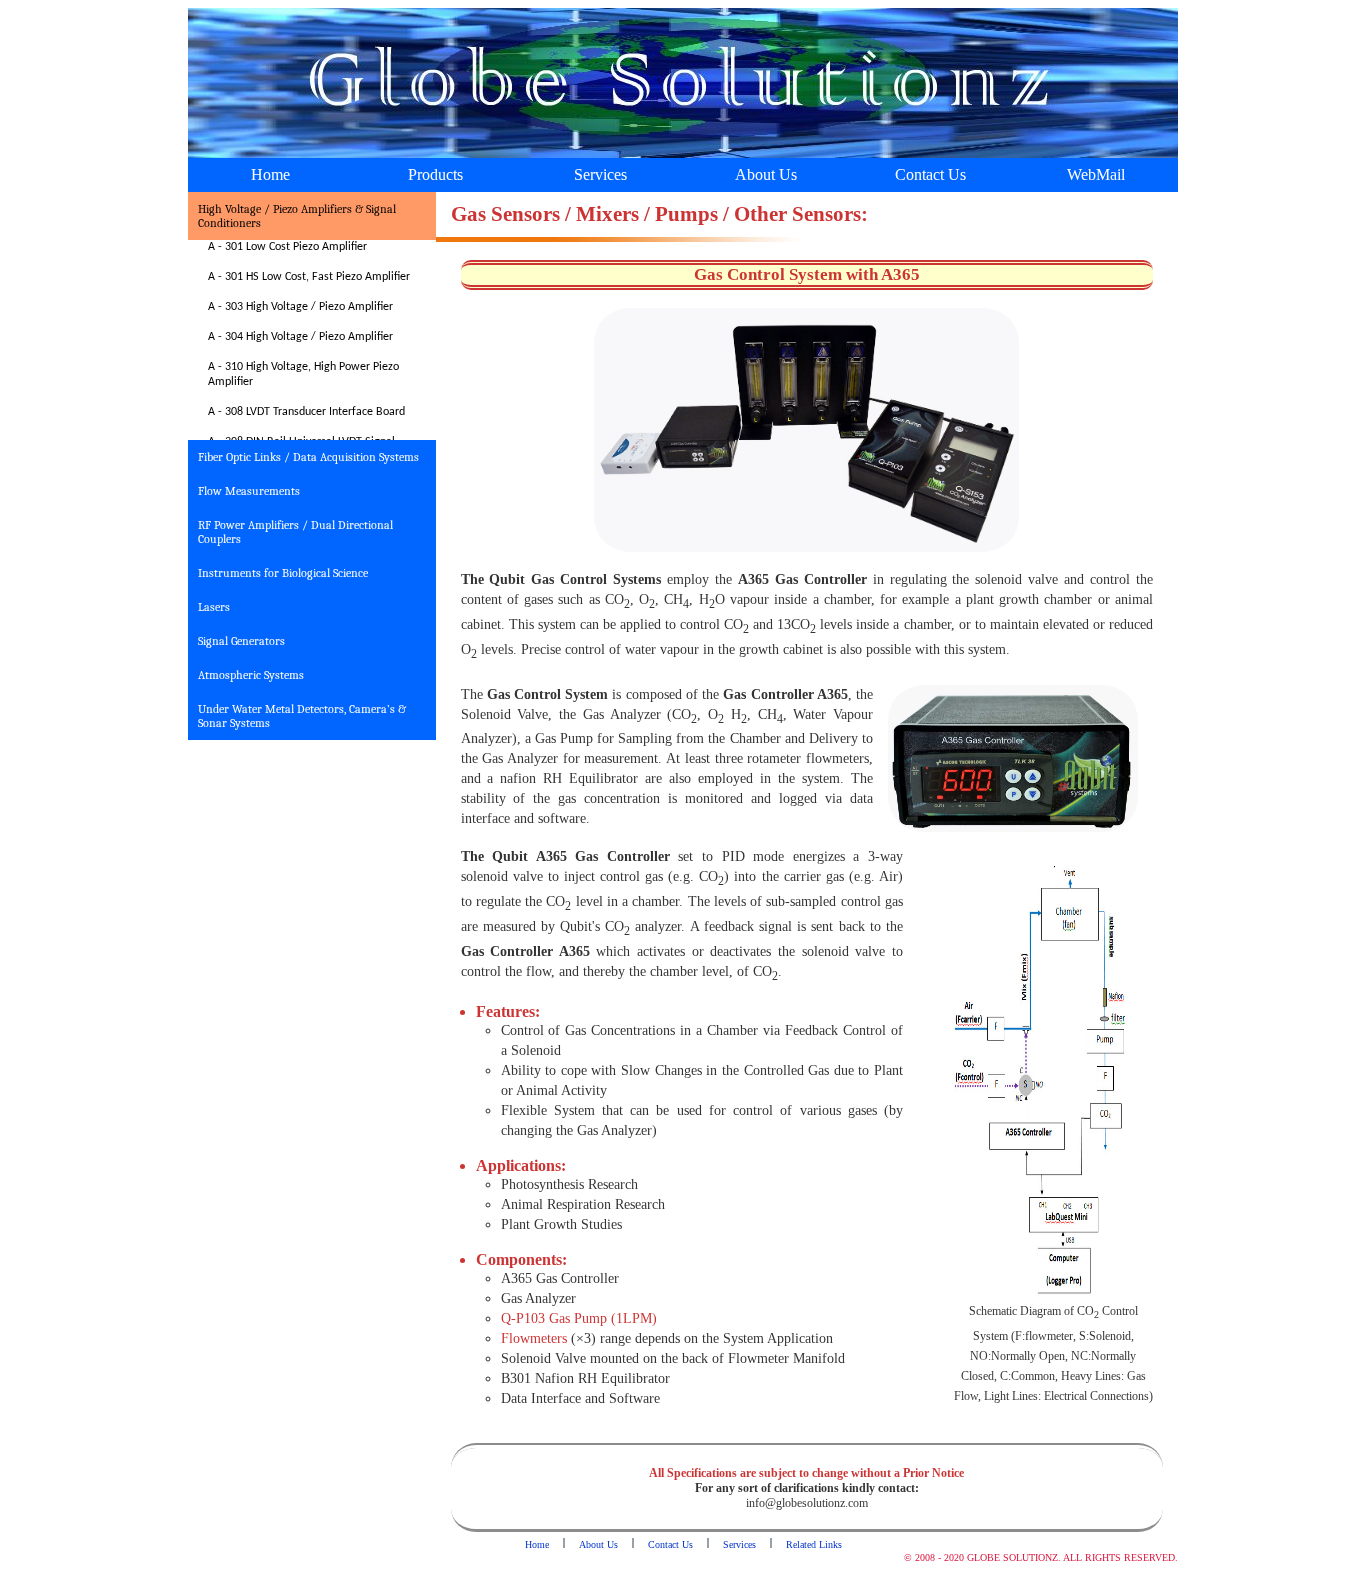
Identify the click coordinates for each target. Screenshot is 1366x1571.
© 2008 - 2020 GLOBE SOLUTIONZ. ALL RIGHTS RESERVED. (1041, 1557)
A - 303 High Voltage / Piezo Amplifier (300, 307)
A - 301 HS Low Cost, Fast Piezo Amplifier (309, 277)
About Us (766, 174)
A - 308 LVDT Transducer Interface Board (306, 412)
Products (435, 174)
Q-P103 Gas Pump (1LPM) (579, 1318)
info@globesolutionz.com (807, 1503)
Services (600, 174)
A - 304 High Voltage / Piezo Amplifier (300, 337)
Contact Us (930, 174)
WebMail (1096, 174)
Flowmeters (534, 1338)
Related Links (814, 1544)
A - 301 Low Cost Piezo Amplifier (287, 247)
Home (270, 174)
